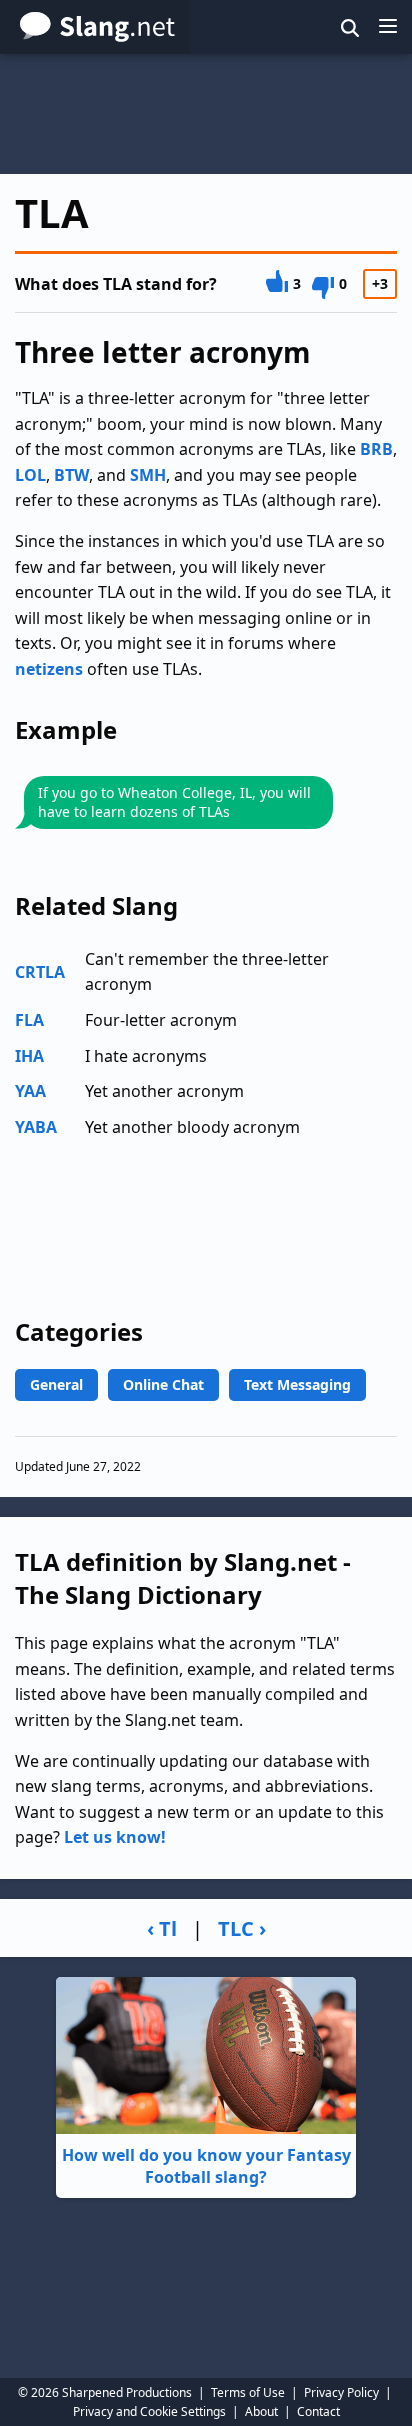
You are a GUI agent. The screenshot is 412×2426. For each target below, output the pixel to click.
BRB (376, 449)
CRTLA (40, 972)
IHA (29, 1056)
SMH (148, 475)
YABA (36, 1127)
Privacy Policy (341, 2392)
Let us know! (115, 1837)
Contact (318, 2411)
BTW (71, 475)
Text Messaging (297, 1384)
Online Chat (163, 1384)
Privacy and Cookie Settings (149, 2411)
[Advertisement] (206, 114)
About (261, 2411)
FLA (29, 1020)
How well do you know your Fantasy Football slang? (206, 2166)
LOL (30, 475)
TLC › (242, 1928)
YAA (30, 1091)
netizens (49, 669)
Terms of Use (248, 2392)
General (56, 1384)
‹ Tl (162, 1928)
